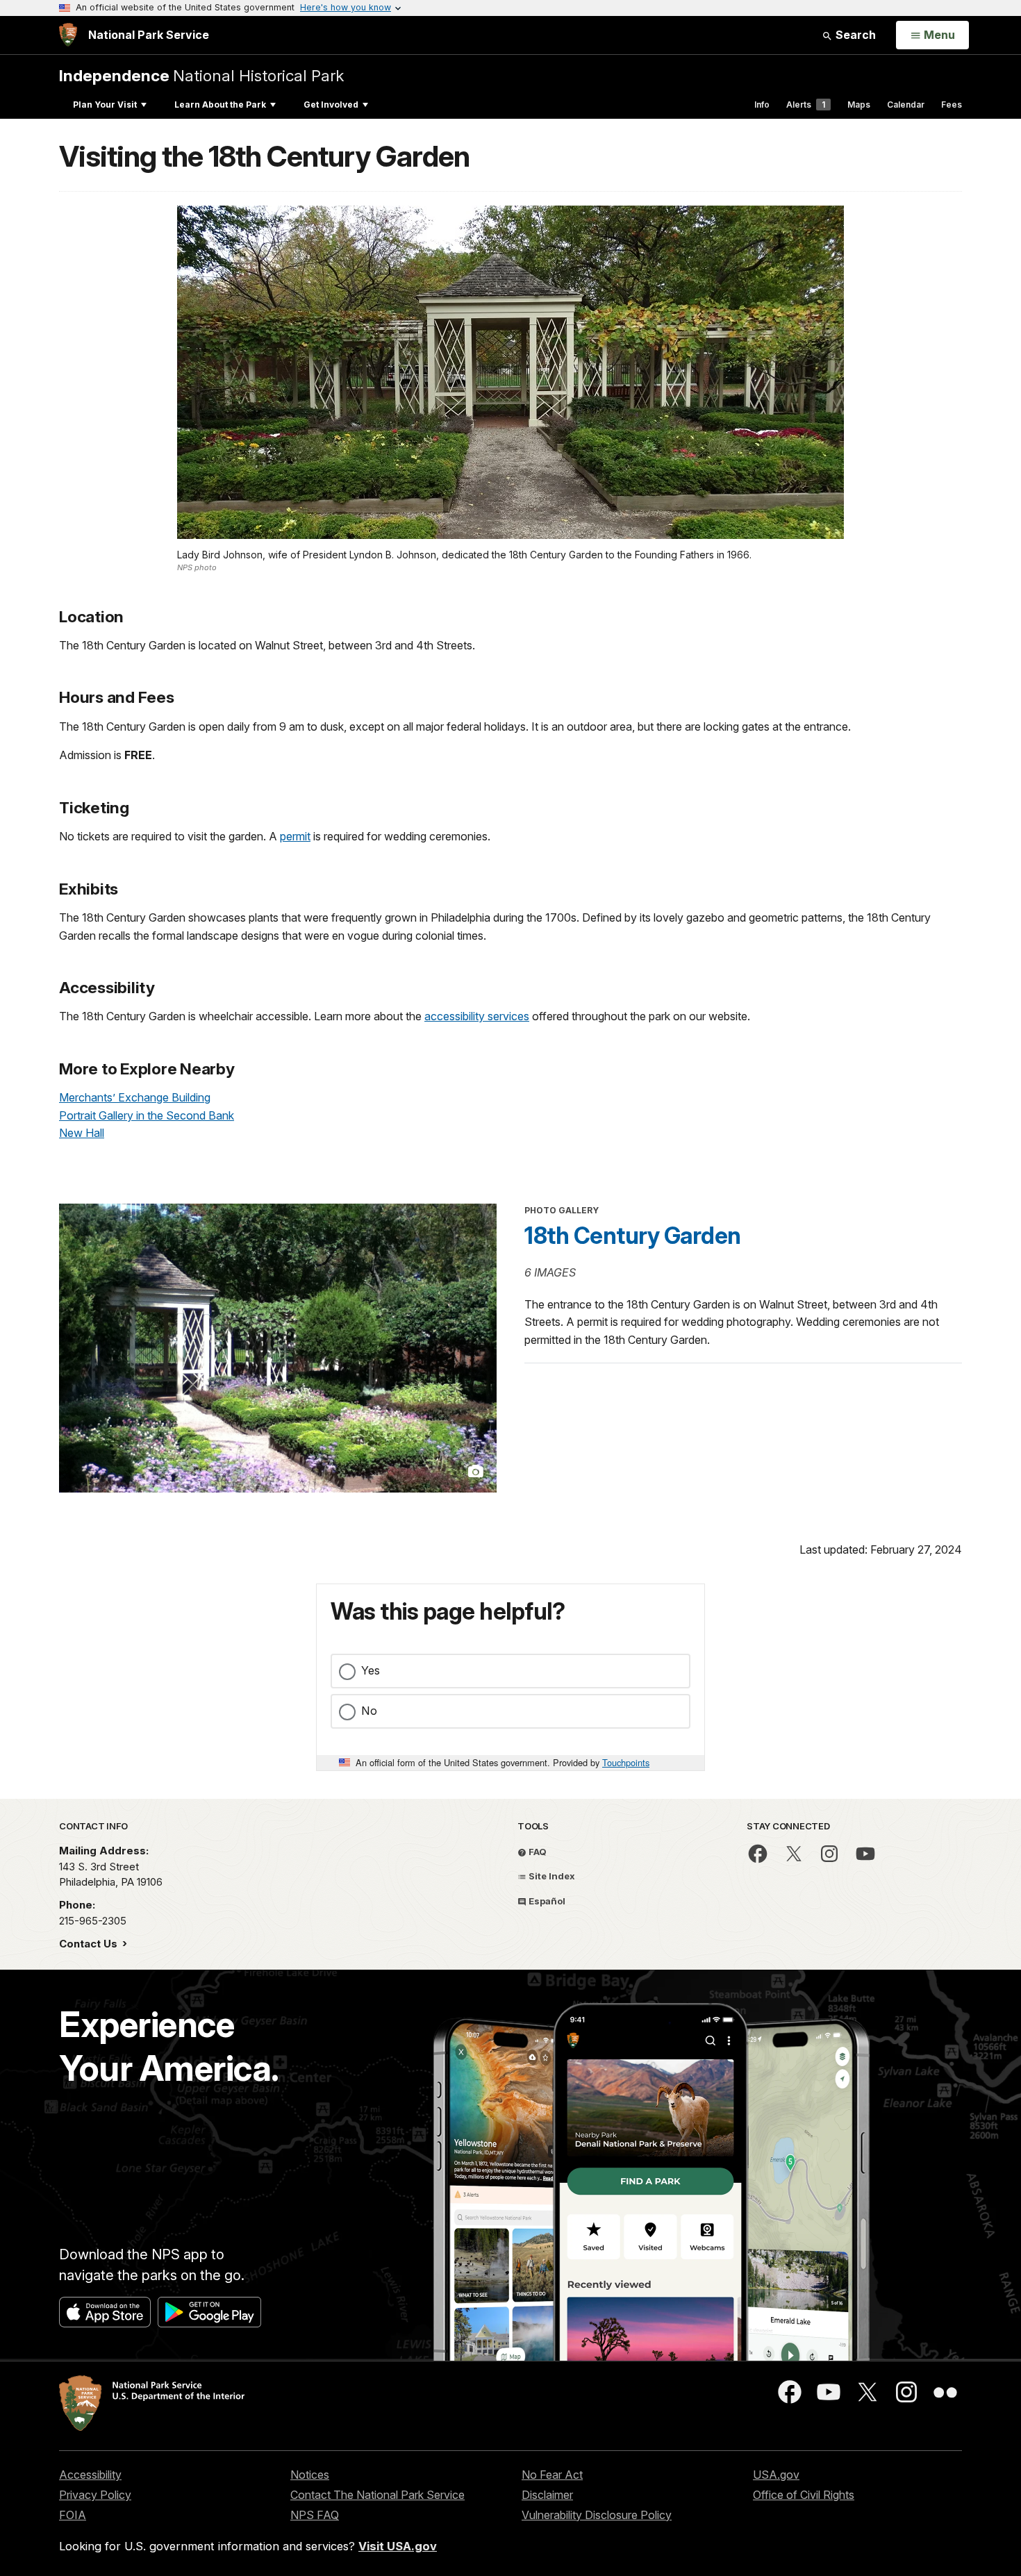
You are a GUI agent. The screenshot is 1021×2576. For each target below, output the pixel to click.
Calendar (906, 105)
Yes (371, 1670)
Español (546, 1901)
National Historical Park (201, 75)
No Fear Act (552, 2475)
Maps (859, 105)
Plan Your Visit (105, 105)
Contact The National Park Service (377, 2495)
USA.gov (776, 2475)
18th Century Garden (633, 1236)
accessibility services (477, 1016)
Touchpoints (626, 1762)
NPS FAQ (315, 2515)
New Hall (82, 1133)
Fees (952, 105)
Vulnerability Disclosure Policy (597, 2515)
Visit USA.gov (398, 2546)
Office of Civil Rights (804, 2495)
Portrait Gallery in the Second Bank (147, 1115)
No (369, 1711)
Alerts (806, 105)
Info (762, 105)
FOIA (73, 2515)
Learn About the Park (220, 105)
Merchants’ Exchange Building (135, 1097)
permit (295, 836)
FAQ (537, 1852)
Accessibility (90, 2475)
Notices (310, 2475)
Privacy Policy (95, 2495)
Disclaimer (547, 2495)
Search (854, 35)
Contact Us (90, 1944)
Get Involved (331, 105)
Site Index (551, 1876)
